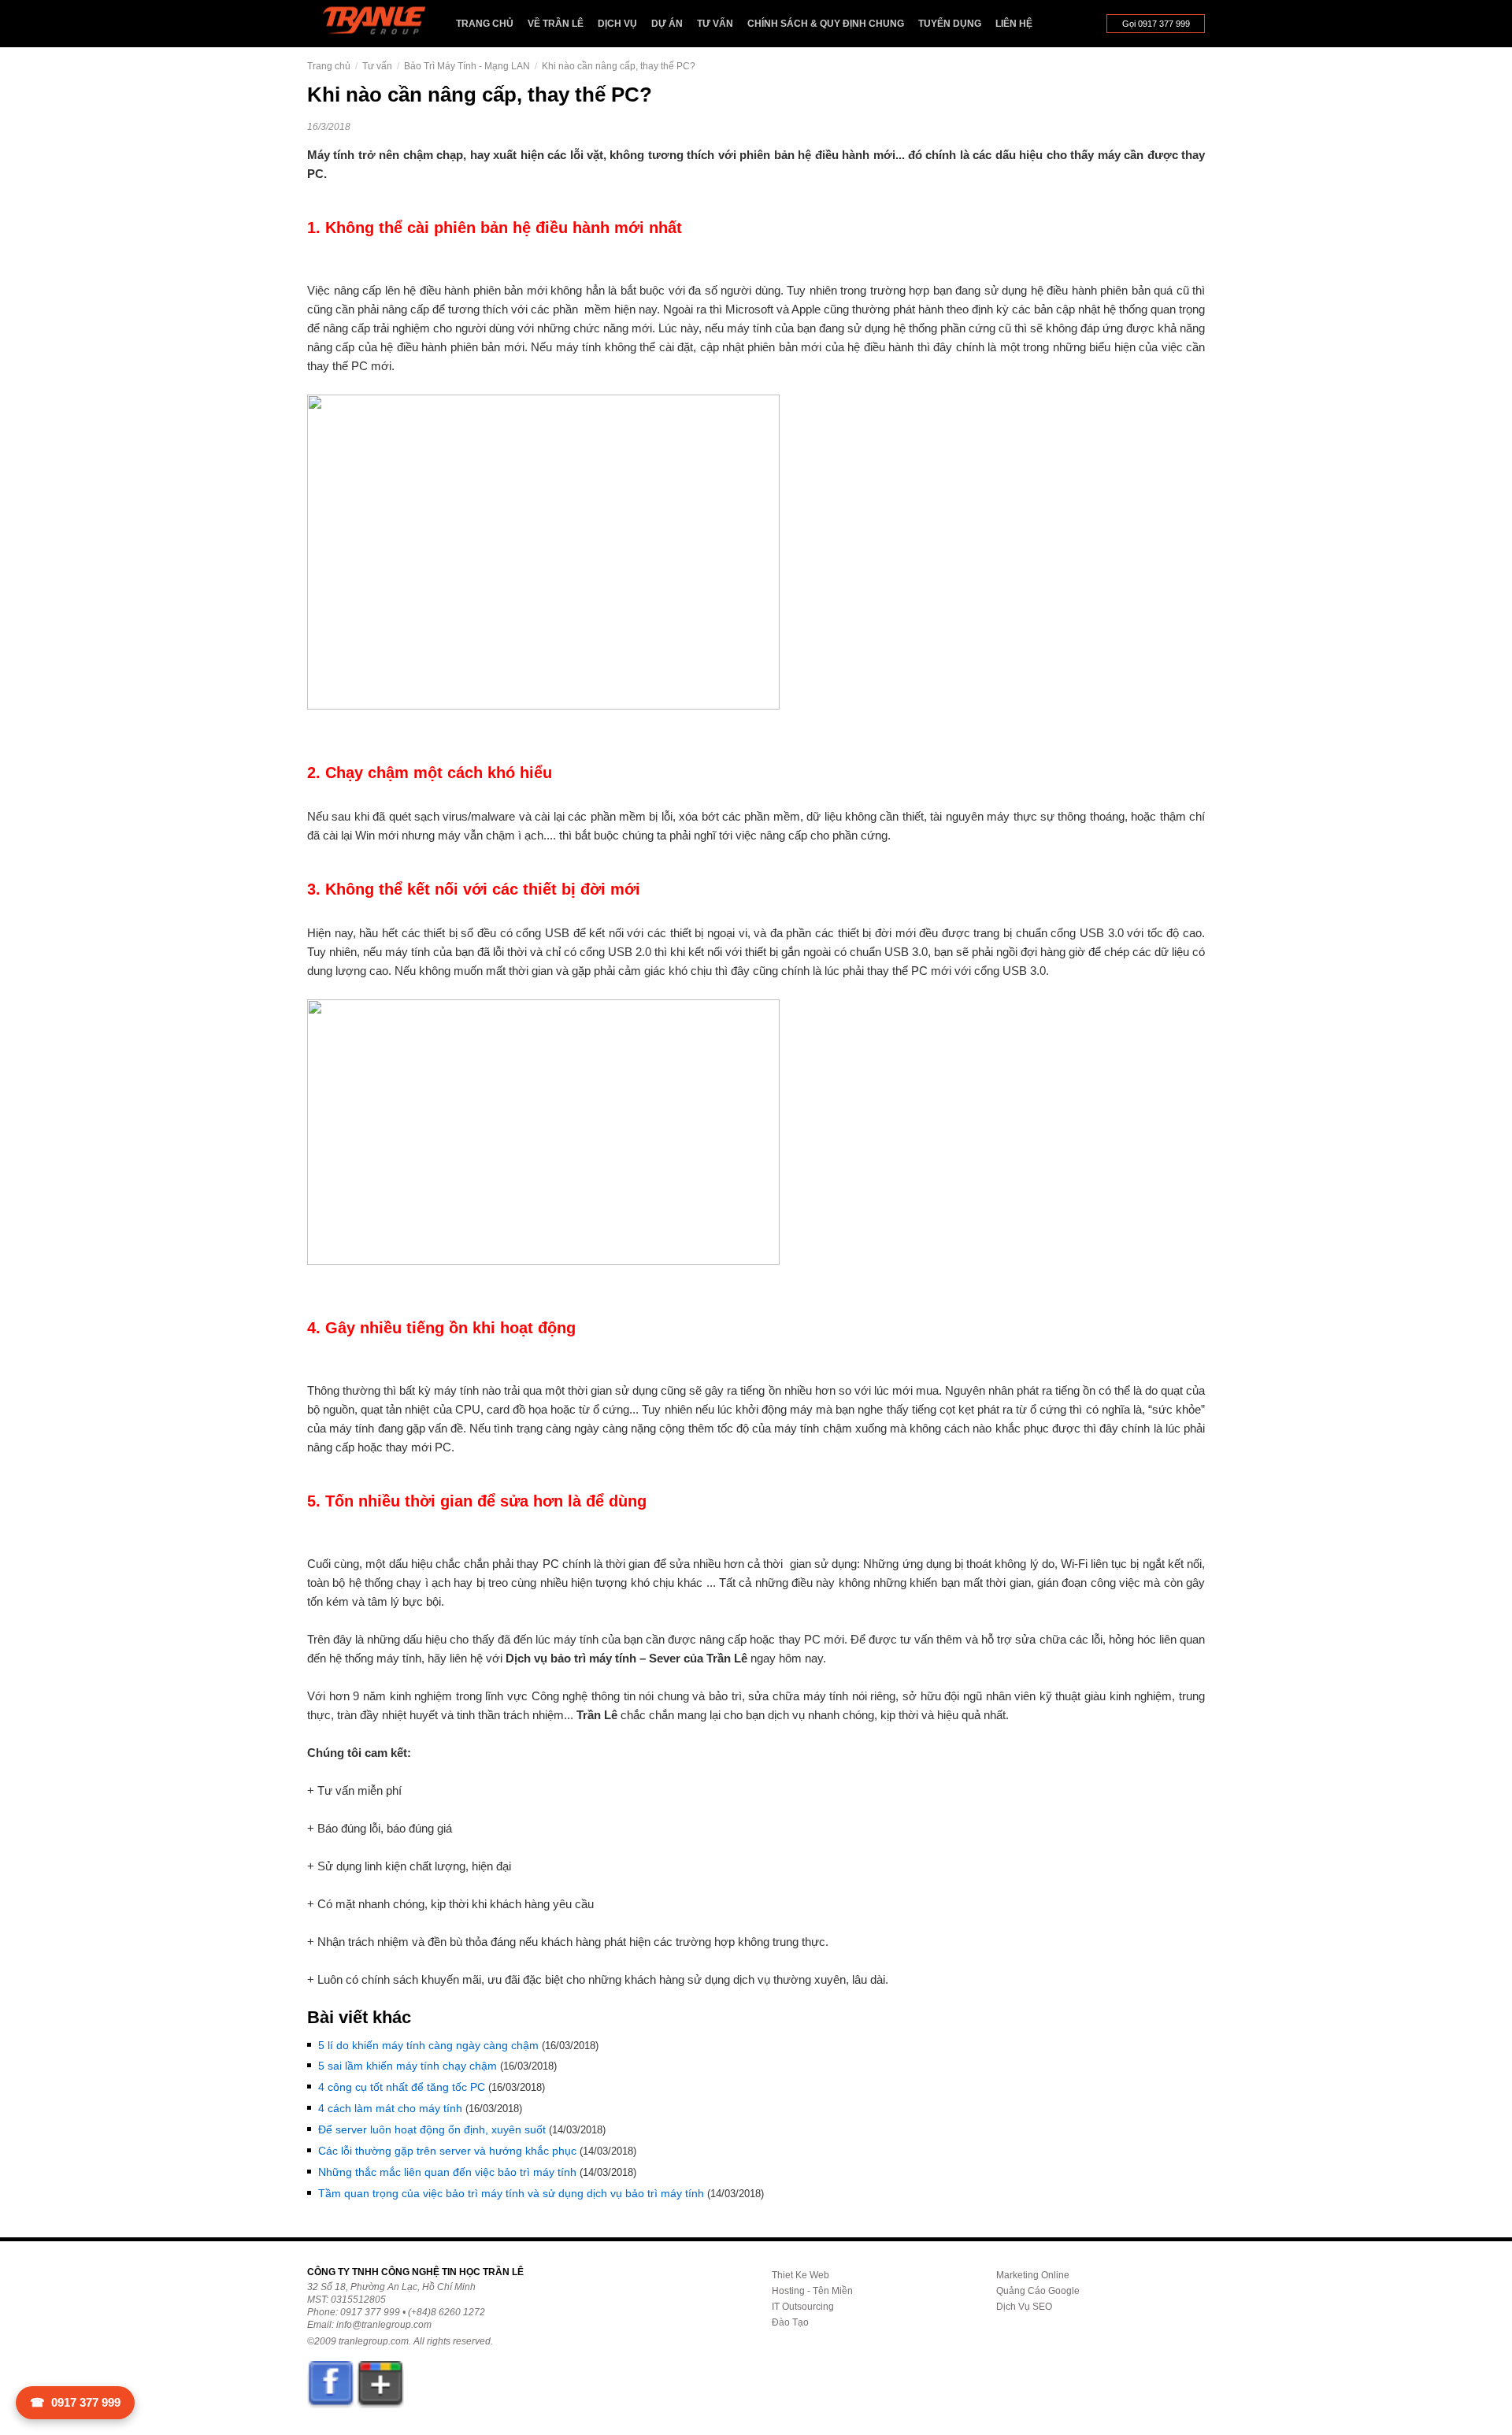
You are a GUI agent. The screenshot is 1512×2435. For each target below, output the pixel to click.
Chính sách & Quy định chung (826, 24)
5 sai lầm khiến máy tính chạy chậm (408, 2066)
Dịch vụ (617, 24)
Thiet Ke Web (800, 2275)
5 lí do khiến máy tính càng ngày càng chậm (428, 2045)
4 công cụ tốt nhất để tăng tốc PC (402, 2087)
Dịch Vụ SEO (1024, 2307)
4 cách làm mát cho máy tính (390, 2108)
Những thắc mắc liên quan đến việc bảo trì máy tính (447, 2172)
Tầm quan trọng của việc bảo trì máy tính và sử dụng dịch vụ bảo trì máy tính (511, 2193)
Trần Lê (382, 24)
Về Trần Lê (556, 24)
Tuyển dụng (950, 24)
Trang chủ (485, 24)
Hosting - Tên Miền (812, 2291)
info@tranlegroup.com (384, 2325)
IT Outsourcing (803, 2307)
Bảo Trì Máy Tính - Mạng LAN (467, 66)
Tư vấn (715, 24)
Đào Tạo (790, 2322)
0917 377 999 (75, 2402)
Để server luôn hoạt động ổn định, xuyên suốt (432, 2129)
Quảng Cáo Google (1038, 2291)
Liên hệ (1014, 24)
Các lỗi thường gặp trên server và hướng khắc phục (447, 2151)
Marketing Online (1033, 2275)
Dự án (667, 24)
